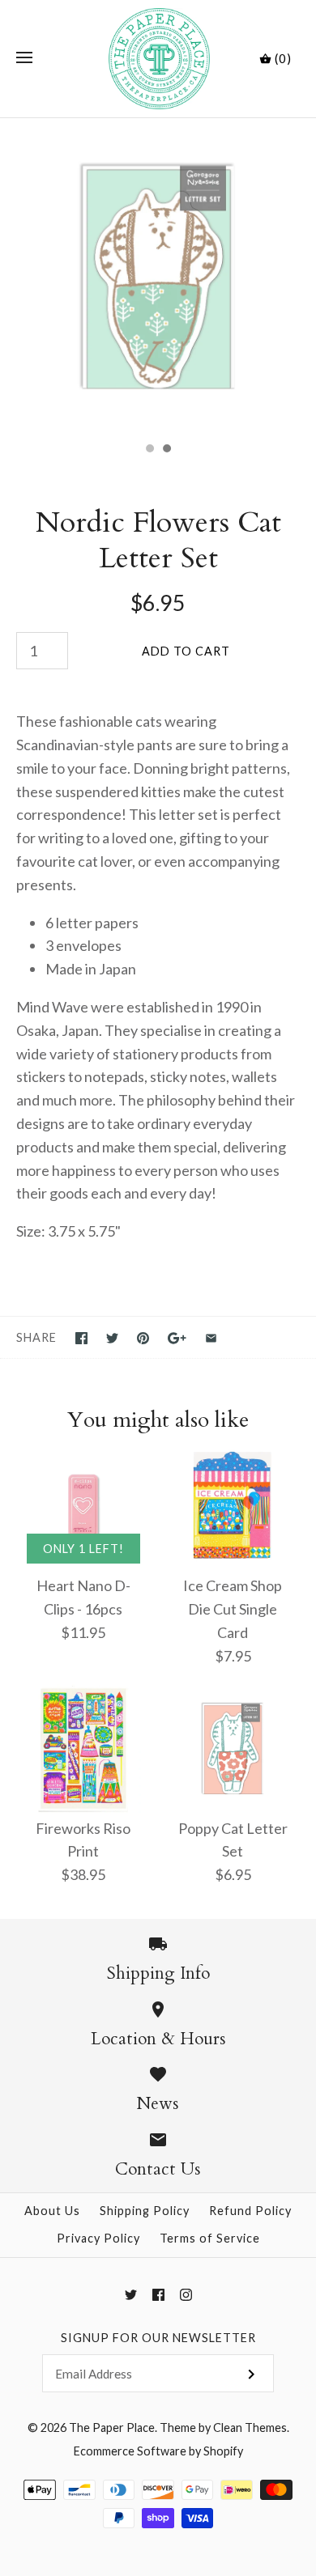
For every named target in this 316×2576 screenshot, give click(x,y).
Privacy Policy (98, 2238)
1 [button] (149, 450)
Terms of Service (210, 2238)
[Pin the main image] (143, 1338)
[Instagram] (186, 2295)
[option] (158, 276)
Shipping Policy (145, 2211)
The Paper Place (112, 2427)
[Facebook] (158, 2295)
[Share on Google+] (177, 1338)
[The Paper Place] (158, 59)
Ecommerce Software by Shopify (158, 2451)
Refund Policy (250, 2211)
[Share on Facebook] (81, 1338)
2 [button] (166, 450)
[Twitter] (131, 2295)
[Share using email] (211, 1338)
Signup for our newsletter (158, 2338)
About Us (52, 2211)
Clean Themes (250, 2427)
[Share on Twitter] (112, 1338)
